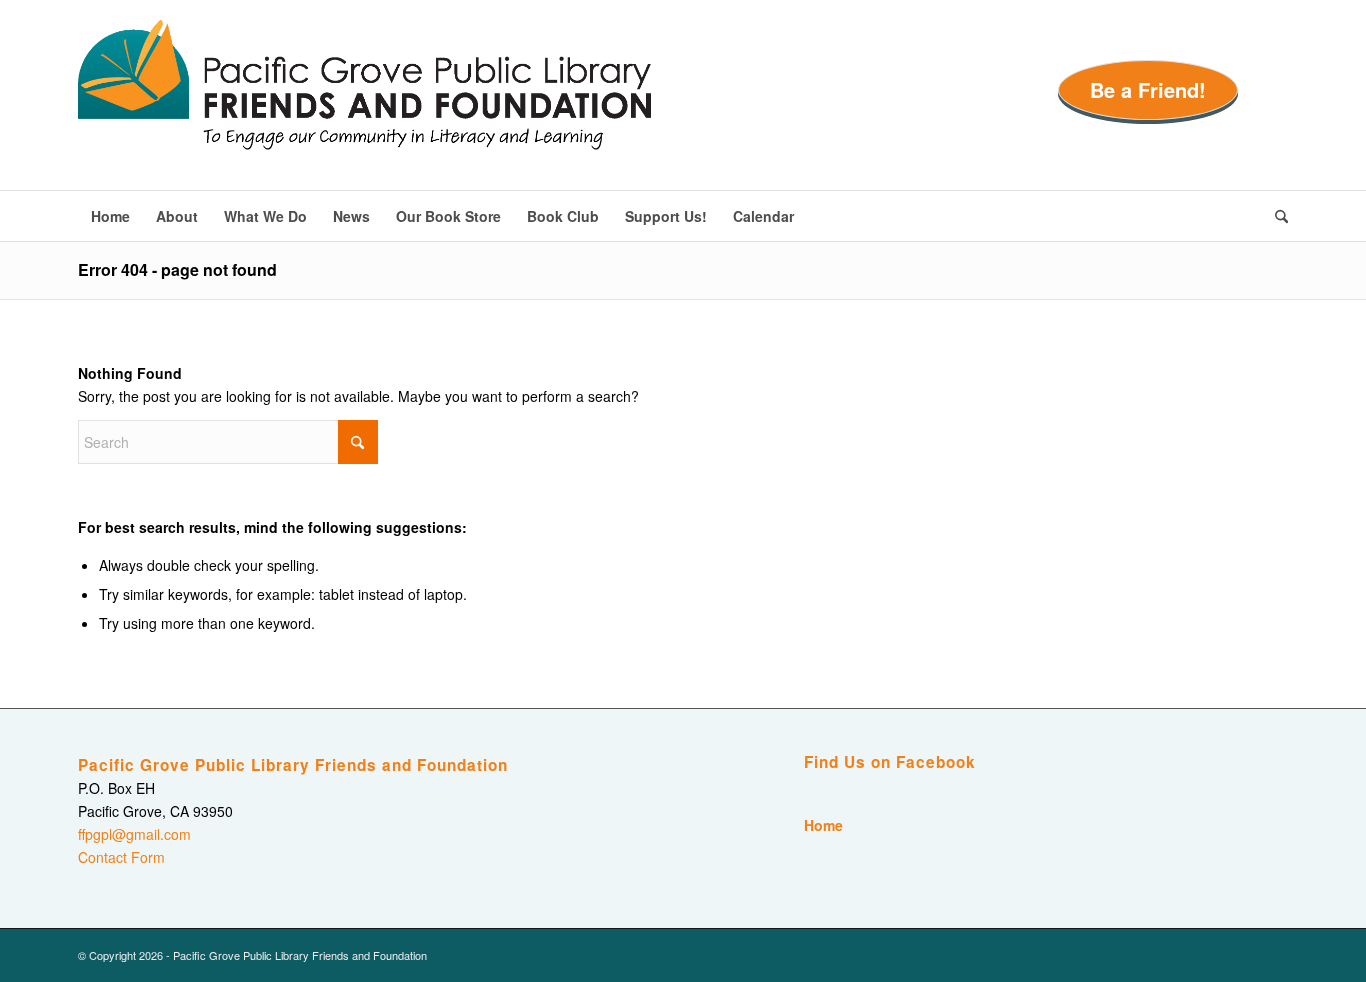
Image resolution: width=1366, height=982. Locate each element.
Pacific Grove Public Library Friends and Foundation (293, 765)
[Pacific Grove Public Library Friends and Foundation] (364, 105)
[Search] (1275, 216)
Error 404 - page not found (177, 269)
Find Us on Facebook (890, 762)
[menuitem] (110, 216)
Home (823, 825)
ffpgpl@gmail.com (134, 834)
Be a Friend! (1148, 89)
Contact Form (121, 857)
